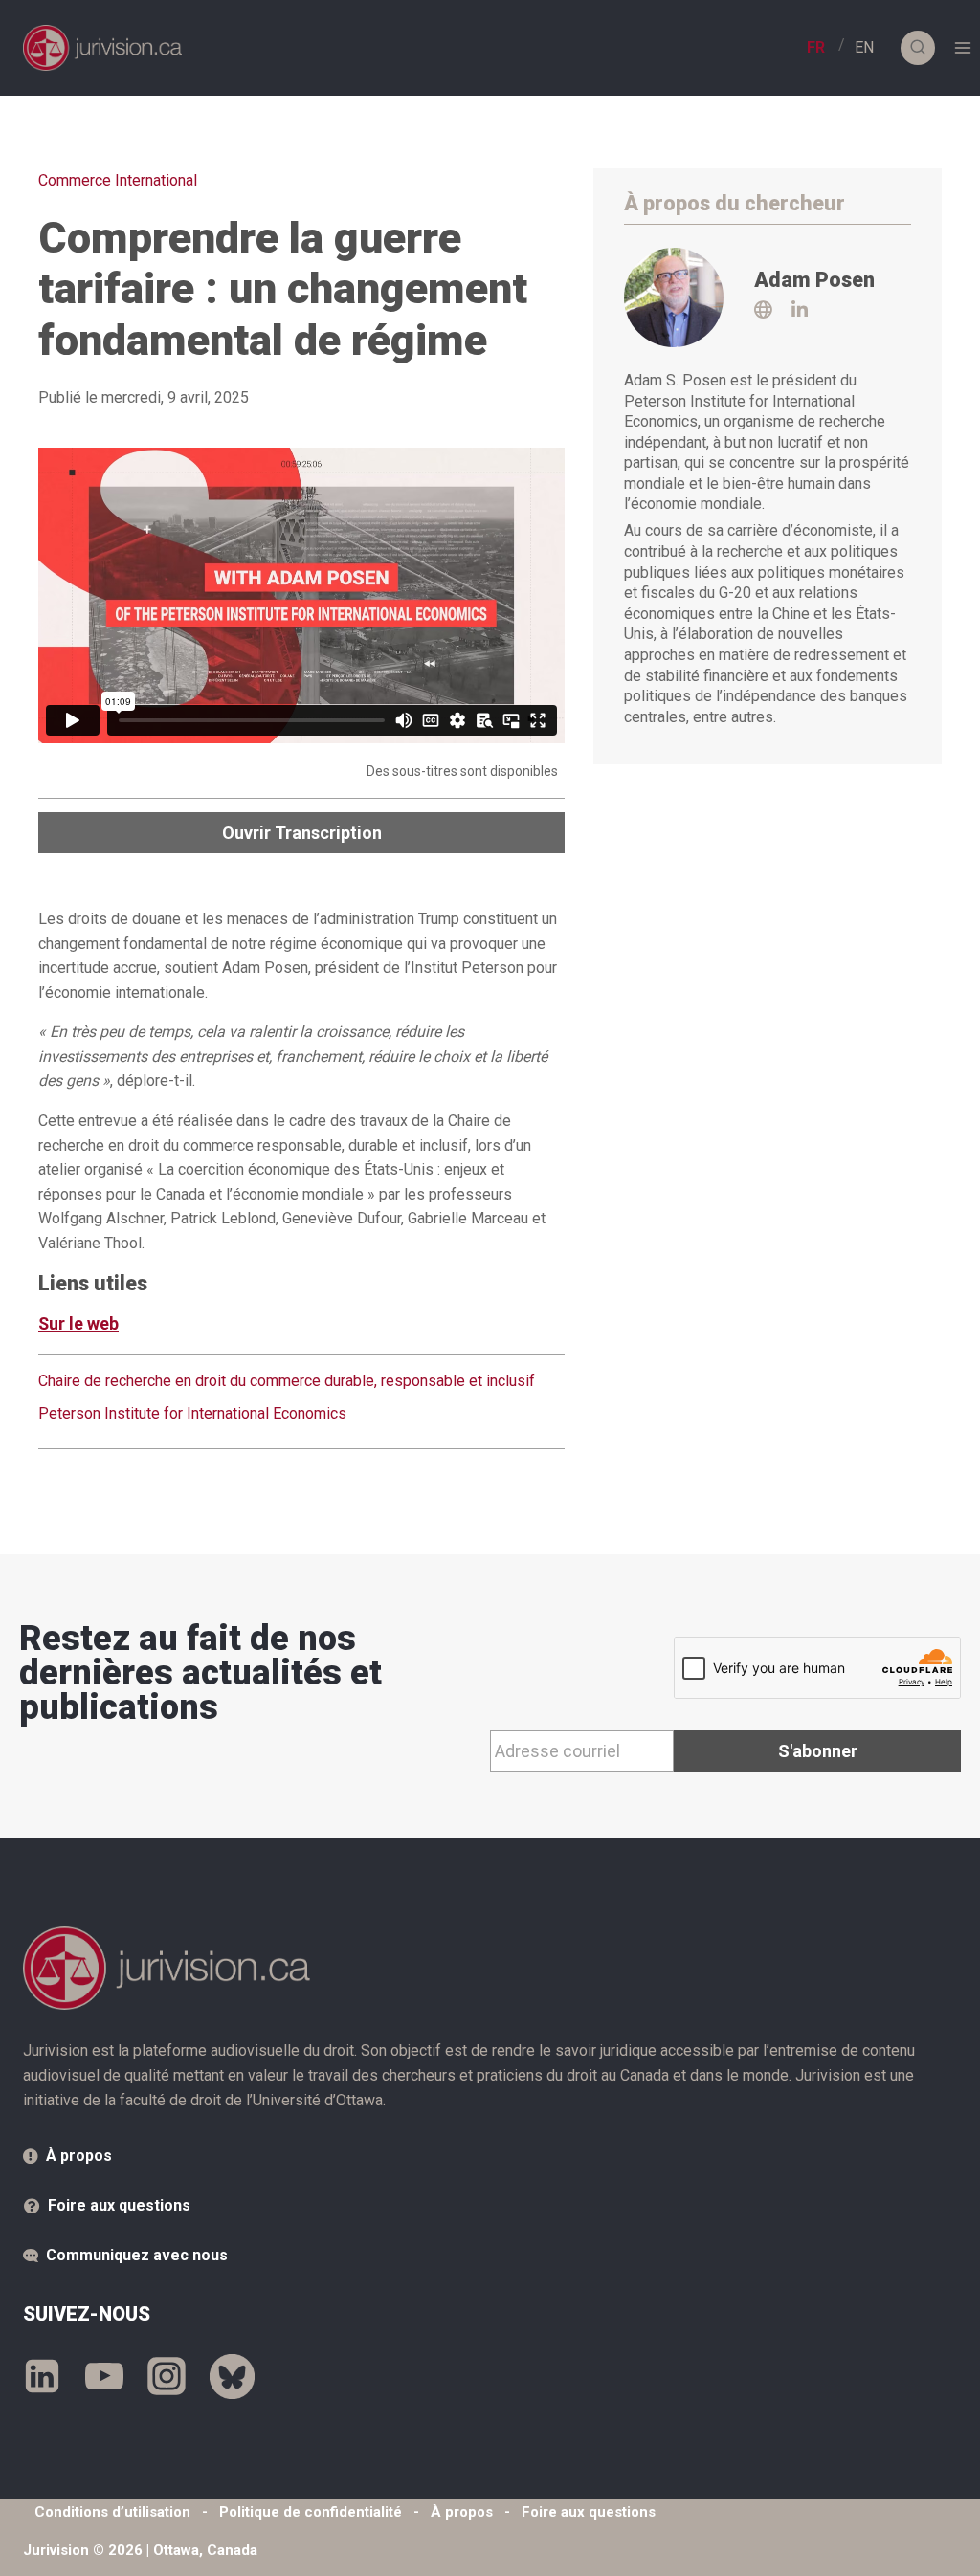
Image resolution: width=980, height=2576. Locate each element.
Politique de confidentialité (311, 2512)
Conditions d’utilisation (112, 2512)
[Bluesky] (232, 2376)
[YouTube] (104, 2376)
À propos (79, 2156)
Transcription (302, 833)
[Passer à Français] (816, 48)
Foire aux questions (119, 2205)
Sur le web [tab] (78, 1323)
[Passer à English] (864, 48)
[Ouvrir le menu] (962, 47)
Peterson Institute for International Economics (192, 1413)
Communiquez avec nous (137, 2255)
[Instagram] (167, 2376)
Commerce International (118, 180)
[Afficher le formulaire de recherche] (918, 48)
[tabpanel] (301, 1401)
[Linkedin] (42, 2376)
